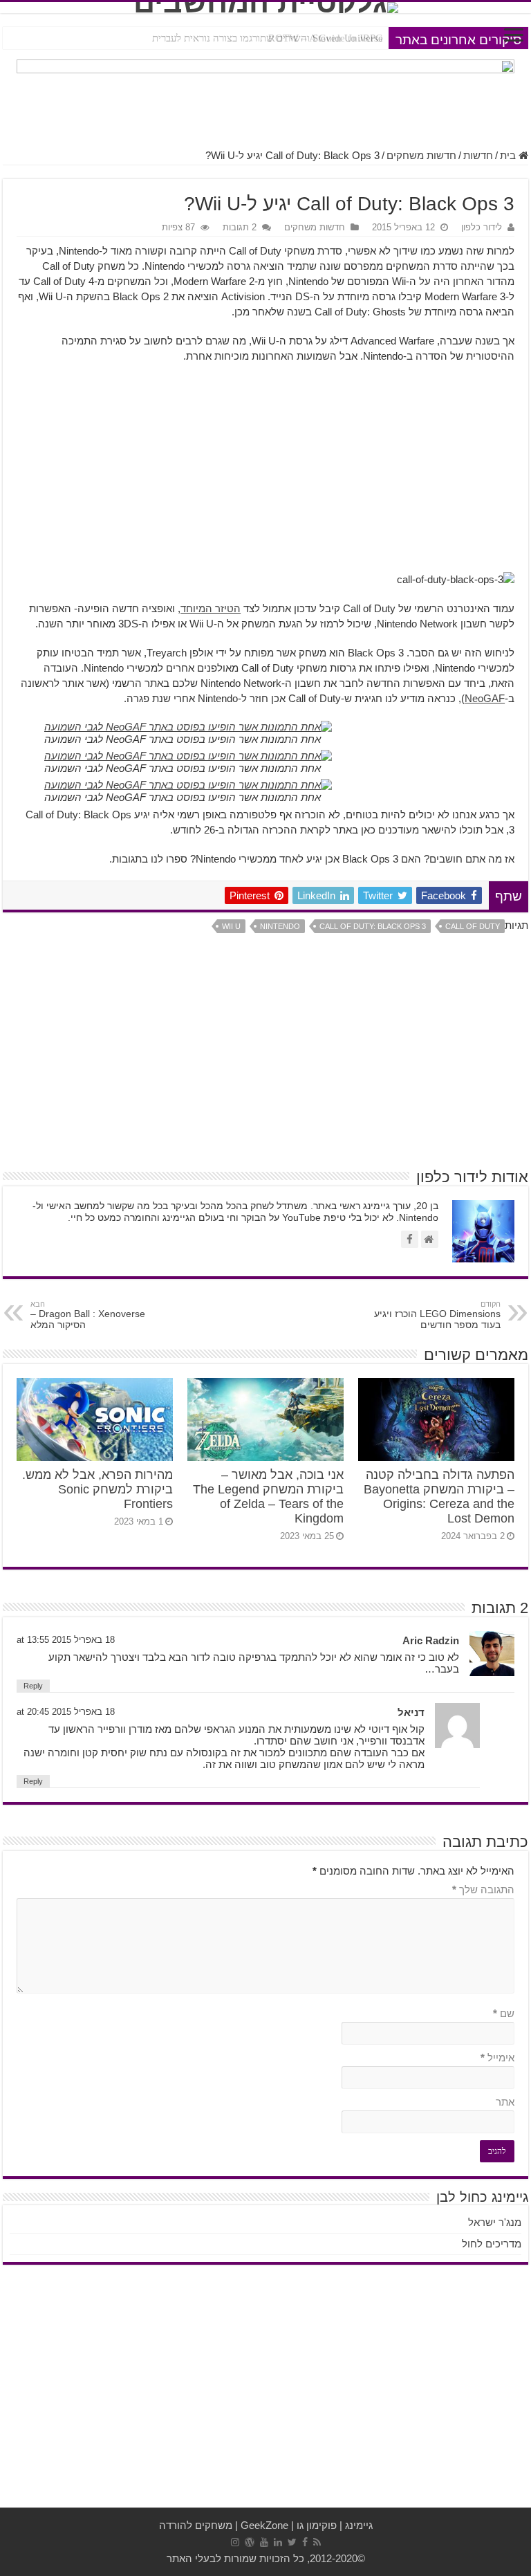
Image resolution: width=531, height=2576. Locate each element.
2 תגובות (240, 227)
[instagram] (235, 2542)
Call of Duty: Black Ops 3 (373, 926)
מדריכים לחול (492, 2244)
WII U (231, 926)
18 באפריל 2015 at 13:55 (66, 1640)
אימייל (497, 2058)
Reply (33, 1686)
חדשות (478, 155)
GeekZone (264, 2525)
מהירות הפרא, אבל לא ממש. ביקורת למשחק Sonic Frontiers (97, 1489)
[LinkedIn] (278, 2542)
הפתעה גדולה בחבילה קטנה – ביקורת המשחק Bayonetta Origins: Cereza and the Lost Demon (439, 1497)
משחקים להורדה (196, 2525)
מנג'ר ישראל (495, 2222)
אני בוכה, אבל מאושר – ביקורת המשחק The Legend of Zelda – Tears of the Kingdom (268, 1497)
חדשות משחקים (421, 155)
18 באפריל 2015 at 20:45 (66, 1712)
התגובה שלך (483, 1889)
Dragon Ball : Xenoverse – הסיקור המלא (88, 1315)
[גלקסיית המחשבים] (265, 8)
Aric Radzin (431, 1640)
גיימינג (359, 2525)
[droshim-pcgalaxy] (265, 96)
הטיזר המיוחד (211, 608)
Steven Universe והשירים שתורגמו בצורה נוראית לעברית (268, 38)
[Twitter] (292, 2542)
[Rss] (317, 2542)
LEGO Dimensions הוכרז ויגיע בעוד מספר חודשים (437, 1315)
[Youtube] (264, 2542)
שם (504, 2013)
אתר (505, 2102)
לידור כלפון (482, 227)
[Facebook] (305, 2542)
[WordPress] (250, 2542)
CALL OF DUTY (473, 926)
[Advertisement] (265, 475)
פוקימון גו (317, 2525)
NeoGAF (485, 698)
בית (509, 155)
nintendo (280, 926)
